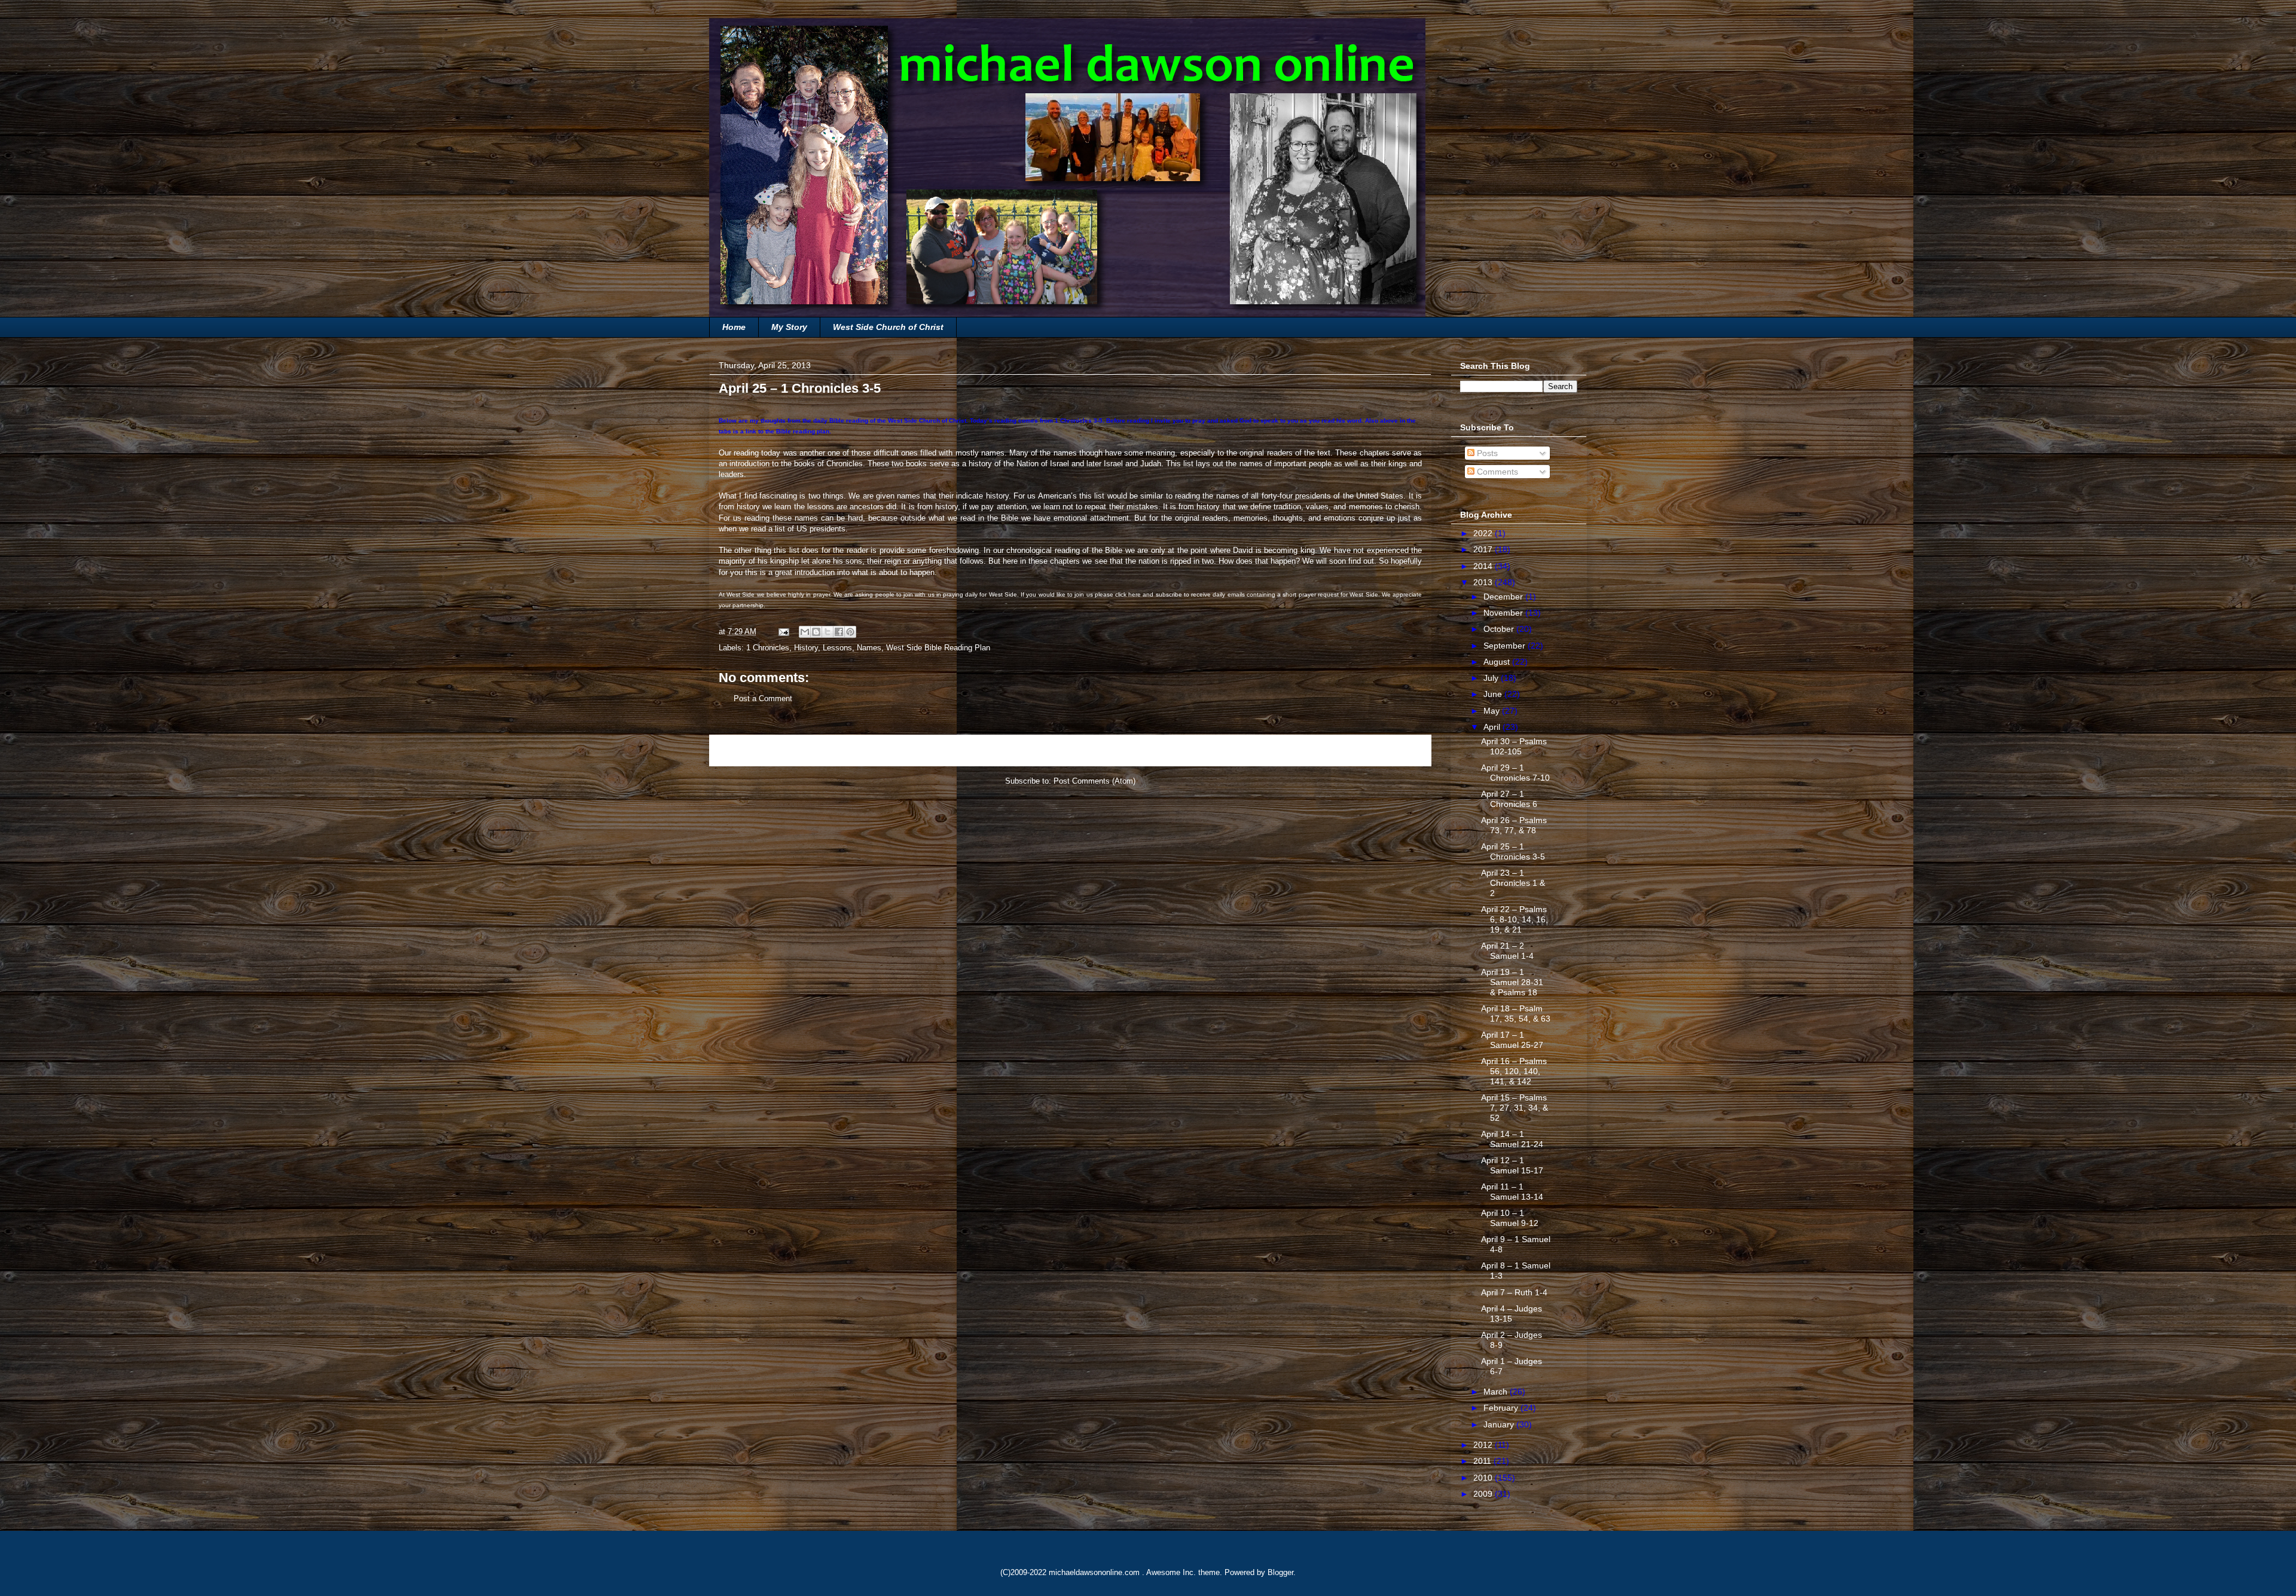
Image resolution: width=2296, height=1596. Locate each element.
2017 (1484, 549)
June (1494, 694)
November (1504, 613)
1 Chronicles (768, 648)
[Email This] (805, 632)
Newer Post (744, 750)
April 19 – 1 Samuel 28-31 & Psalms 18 (1512, 982)
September (1506, 646)
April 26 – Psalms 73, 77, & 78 (1514, 825)
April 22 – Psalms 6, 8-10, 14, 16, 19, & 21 (1515, 919)
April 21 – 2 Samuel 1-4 (1507, 951)
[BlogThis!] (816, 632)
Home (734, 327)
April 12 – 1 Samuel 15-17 (1512, 1165)
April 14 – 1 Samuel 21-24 (1512, 1139)
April (1493, 727)
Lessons (837, 648)
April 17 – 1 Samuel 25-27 (1512, 1040)
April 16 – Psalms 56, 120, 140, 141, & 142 (1514, 1071)
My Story (789, 327)
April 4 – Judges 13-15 (1512, 1314)
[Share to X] (828, 632)
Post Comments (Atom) (1094, 781)
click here (1128, 594)
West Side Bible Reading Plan (938, 648)
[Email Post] (783, 632)
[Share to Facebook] (839, 632)
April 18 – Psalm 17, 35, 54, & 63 (1516, 1013)
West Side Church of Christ (888, 327)
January (1500, 1424)
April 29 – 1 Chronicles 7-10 (1515, 773)
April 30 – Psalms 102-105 (1514, 746)
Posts (1486, 453)
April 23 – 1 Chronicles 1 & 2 (1513, 883)
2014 (1484, 566)
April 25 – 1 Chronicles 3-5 (1513, 851)
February (1502, 1408)
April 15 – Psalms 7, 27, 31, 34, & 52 (1515, 1108)
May (1493, 711)
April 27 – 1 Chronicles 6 (1509, 799)
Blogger (1280, 1572)
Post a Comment (763, 698)
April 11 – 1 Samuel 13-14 (1512, 1192)
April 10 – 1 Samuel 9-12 (1510, 1218)
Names (869, 648)
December (1504, 597)
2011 (1483, 1461)
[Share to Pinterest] (850, 632)
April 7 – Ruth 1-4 (1514, 1292)
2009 (1484, 1494)
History (806, 648)
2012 (1484, 1445)
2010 (1484, 1478)
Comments (1496, 472)
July (1492, 678)
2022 (1484, 533)
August (1498, 662)
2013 (1484, 582)
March (1497, 1392)
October (1500, 629)
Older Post (1399, 750)
